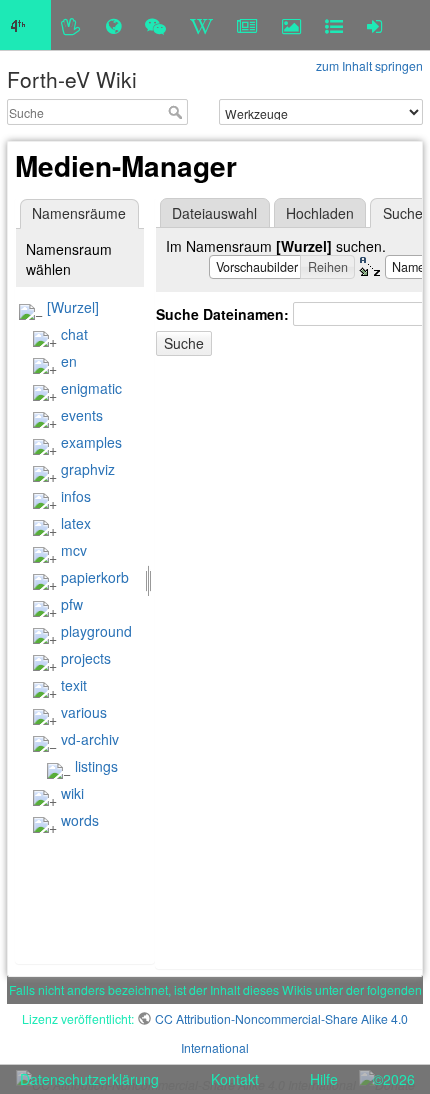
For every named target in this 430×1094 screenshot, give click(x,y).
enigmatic (91, 388)
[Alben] (291, 25)
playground (96, 631)
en (69, 361)
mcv (74, 550)
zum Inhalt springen (369, 65)
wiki (72, 793)
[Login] (374, 25)
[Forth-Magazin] (247, 25)
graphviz (88, 469)
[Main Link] (25, 25)
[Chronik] (113, 25)
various (84, 712)
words (80, 820)
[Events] (155, 25)
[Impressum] (334, 25)
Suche (177, 112)
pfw (72, 604)
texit (74, 685)
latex (76, 523)
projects (86, 658)
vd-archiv (90, 739)
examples (91, 442)
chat (74, 334)
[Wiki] (201, 25)
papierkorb (95, 577)
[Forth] (71, 25)
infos (76, 496)
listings (96, 766)
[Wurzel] (73, 307)
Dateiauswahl (214, 213)
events (82, 415)
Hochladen (320, 213)
